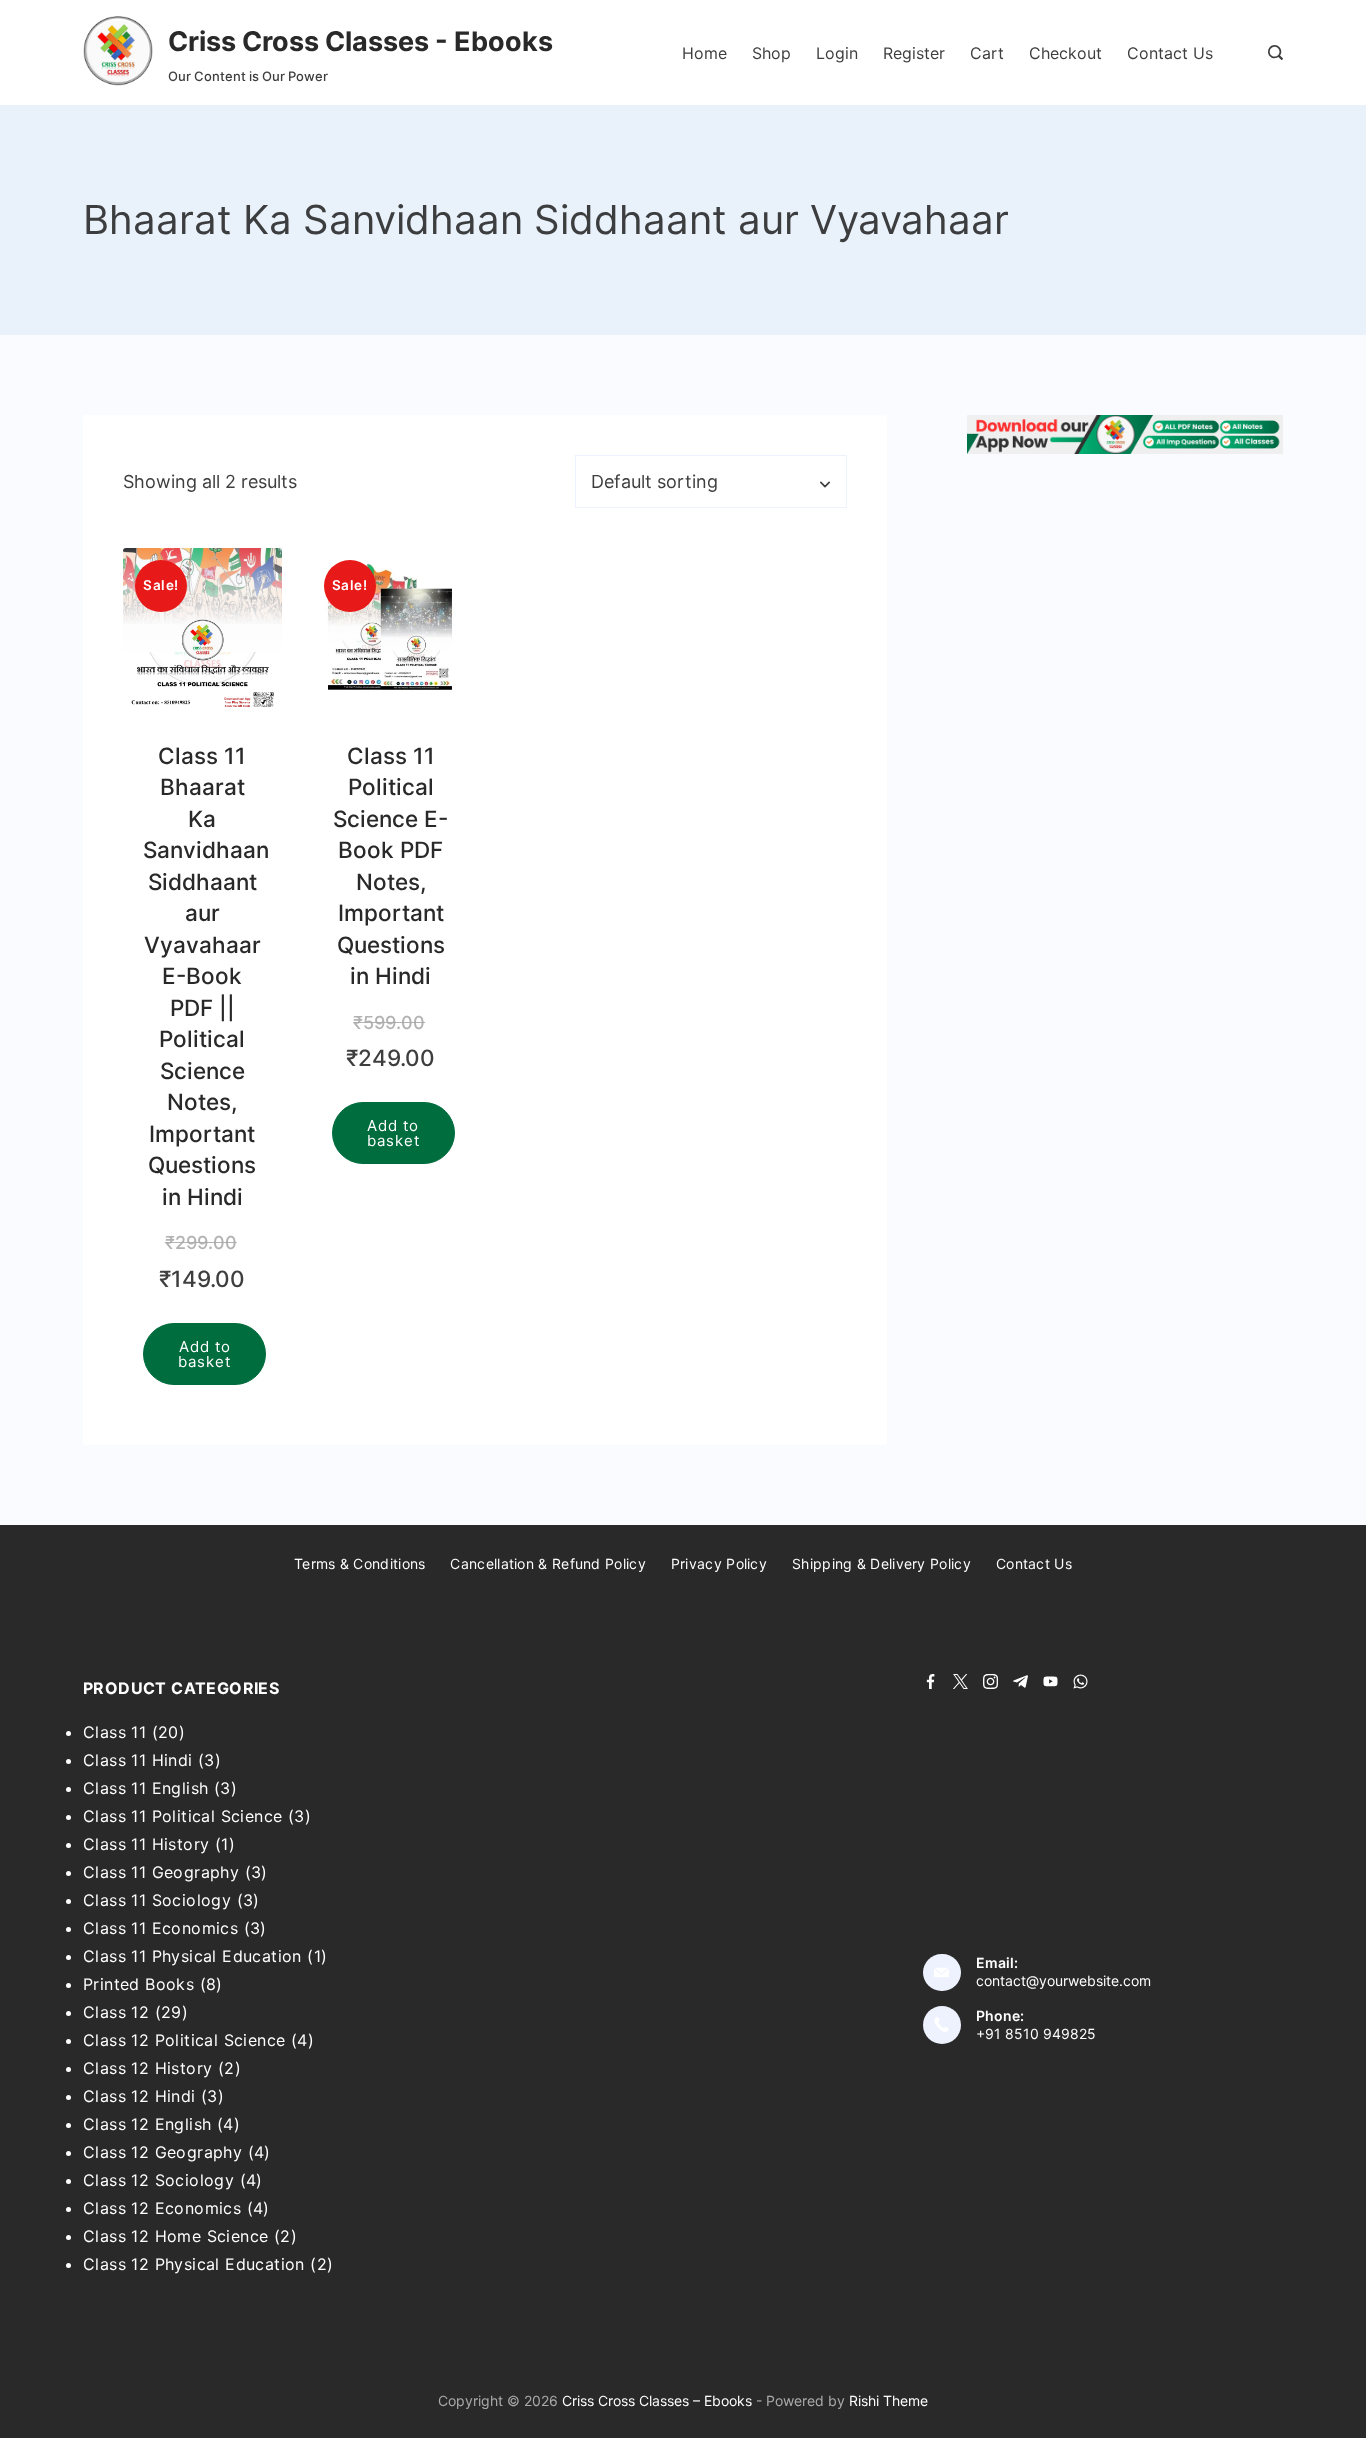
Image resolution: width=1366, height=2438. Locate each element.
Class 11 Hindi (138, 1760)
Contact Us (1170, 53)
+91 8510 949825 (1036, 2033)
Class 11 (114, 1732)
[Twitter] (960, 1681)
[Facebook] (930, 1681)
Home (704, 53)
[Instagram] (990, 1681)
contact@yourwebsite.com (1063, 1980)
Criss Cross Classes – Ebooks (657, 2400)
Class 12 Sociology (158, 2180)
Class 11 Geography (161, 1872)
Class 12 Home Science (175, 2236)
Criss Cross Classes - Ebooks (360, 41)
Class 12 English (147, 2124)
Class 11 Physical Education (192, 1956)
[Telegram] (1020, 1681)
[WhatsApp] (1080, 1681)
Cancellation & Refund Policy (547, 1563)
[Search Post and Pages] (1275, 52)
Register (914, 53)
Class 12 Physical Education (194, 2264)
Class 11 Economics (160, 1928)
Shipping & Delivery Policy (881, 1563)
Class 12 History (147, 2068)
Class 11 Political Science (182, 1816)
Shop (771, 53)
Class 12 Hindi (139, 2096)
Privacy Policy (719, 1563)
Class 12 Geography (162, 2152)
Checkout (1065, 53)
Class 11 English (145, 1788)
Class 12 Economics (162, 2208)
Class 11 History (146, 1844)
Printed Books (138, 1984)
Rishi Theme (888, 2400)
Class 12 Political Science (184, 2040)
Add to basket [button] (204, 1354)
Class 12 (116, 2012)
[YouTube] (1050, 1681)
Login (837, 53)
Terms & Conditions (359, 1563)
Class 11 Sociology (157, 1900)
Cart (987, 53)
